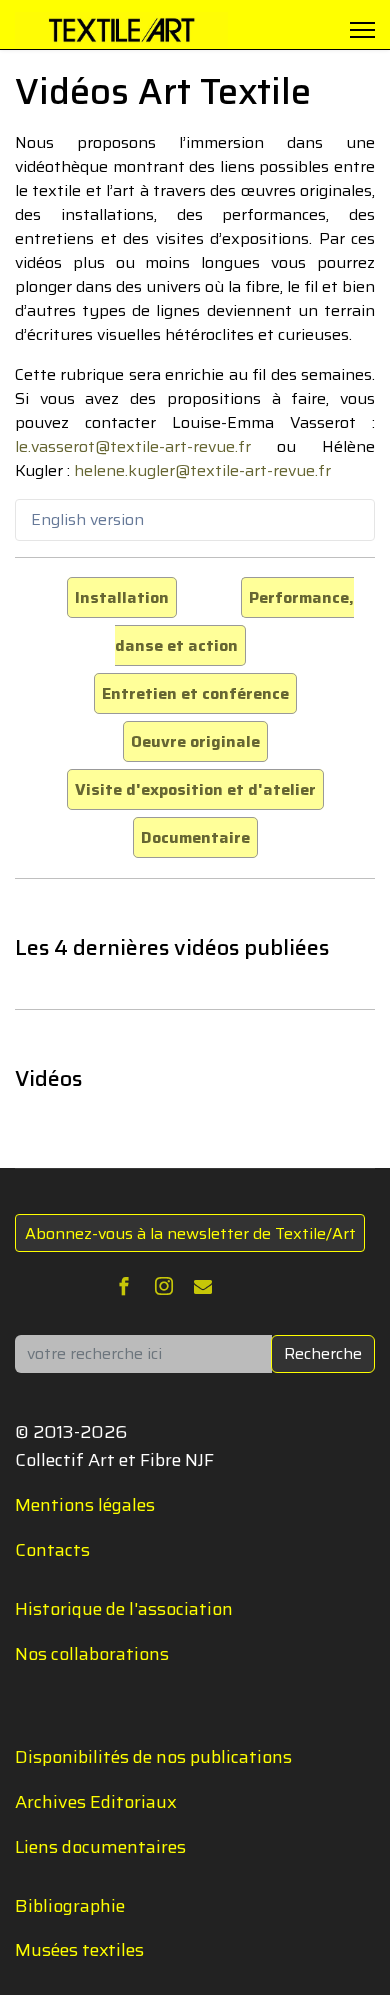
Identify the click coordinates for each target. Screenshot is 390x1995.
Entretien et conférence (195, 693)
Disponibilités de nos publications (153, 1757)
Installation (122, 597)
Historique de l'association (124, 1609)
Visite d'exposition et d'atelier (195, 789)
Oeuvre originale (195, 741)
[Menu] (362, 30)
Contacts (52, 1550)
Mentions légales (85, 1505)
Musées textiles (79, 1950)
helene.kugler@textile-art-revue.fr (202, 470)
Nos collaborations (92, 1654)
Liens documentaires (100, 1847)
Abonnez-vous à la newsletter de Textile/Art (190, 1233)
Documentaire (195, 837)
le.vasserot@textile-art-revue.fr (133, 446)
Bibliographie (70, 1906)
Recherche (323, 1353)
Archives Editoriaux (96, 1802)
